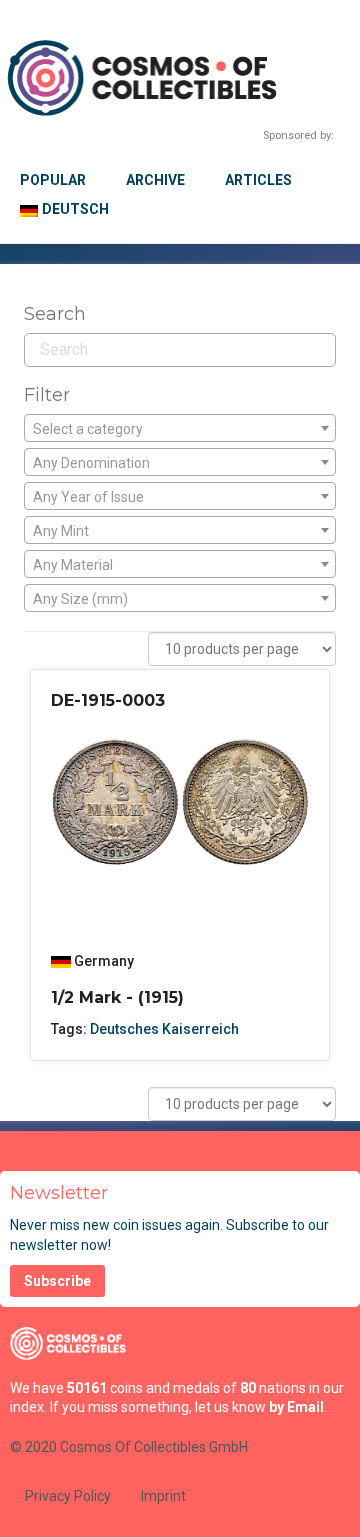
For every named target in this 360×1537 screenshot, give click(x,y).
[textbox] (180, 429)
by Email (296, 1407)
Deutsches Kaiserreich (164, 1029)
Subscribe (57, 1281)
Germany (104, 961)
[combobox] (180, 428)
